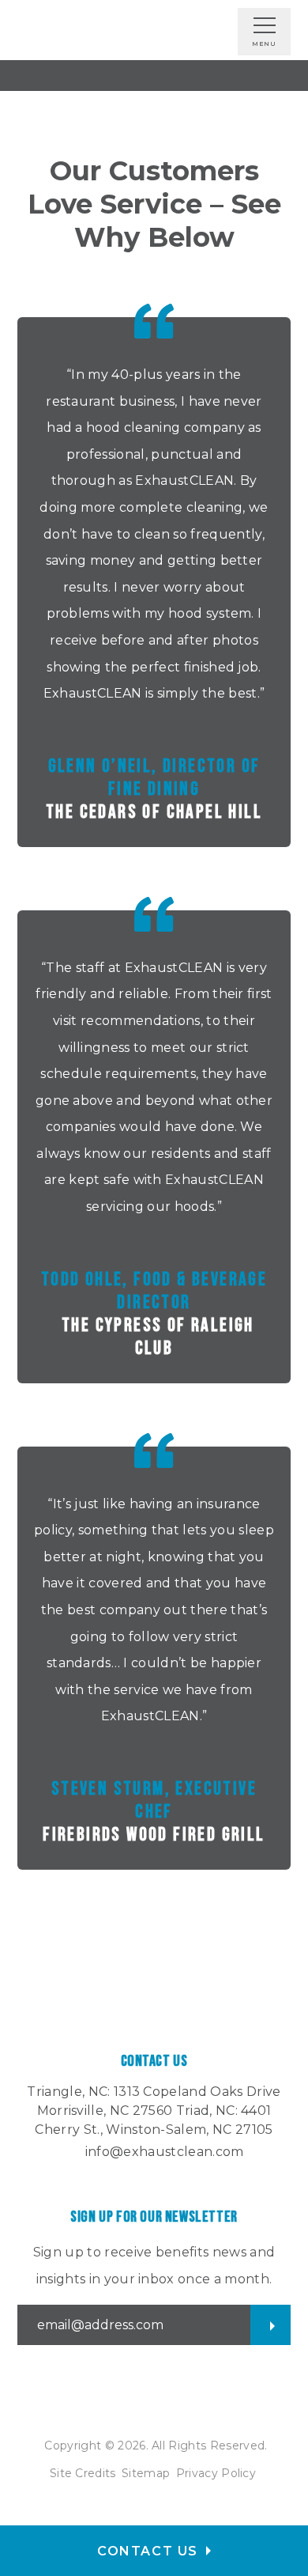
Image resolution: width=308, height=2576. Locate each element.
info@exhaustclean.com (165, 2152)
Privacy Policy (216, 2473)
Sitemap (146, 2473)
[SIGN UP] (270, 2325)
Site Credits (83, 2473)
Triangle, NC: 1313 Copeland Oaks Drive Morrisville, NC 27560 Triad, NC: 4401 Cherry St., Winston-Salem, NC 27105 (154, 2111)
